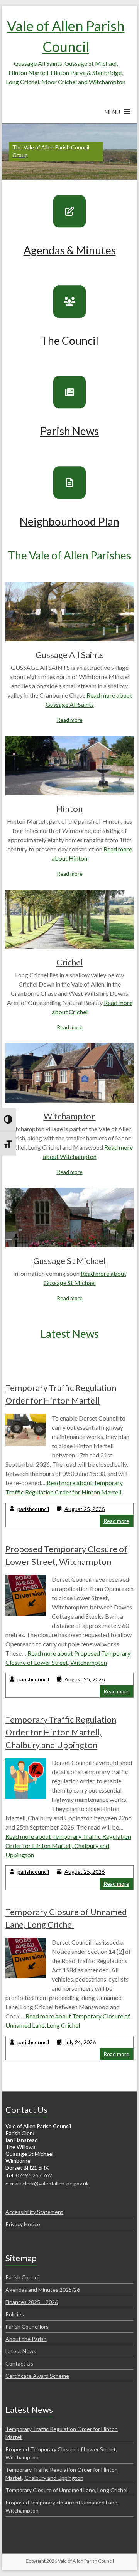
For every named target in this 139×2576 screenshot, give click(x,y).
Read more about (68, 1846)
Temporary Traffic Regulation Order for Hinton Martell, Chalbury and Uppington (61, 1732)
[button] (112, 115)
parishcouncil (33, 1509)
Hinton (69, 809)
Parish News (69, 431)
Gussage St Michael (69, 1261)
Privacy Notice (23, 2224)
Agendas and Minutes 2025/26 (43, 2290)
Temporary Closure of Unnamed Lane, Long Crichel (66, 2490)
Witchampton (70, 1116)
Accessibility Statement (34, 2212)
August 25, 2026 (85, 1509)
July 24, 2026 (80, 2042)
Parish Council (23, 2277)
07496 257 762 (34, 2175)
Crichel (70, 962)
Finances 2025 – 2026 (32, 2302)
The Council (70, 341)
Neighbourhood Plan (69, 521)
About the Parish (26, 2339)
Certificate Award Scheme (37, 2376)
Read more (70, 720)
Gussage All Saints (70, 655)
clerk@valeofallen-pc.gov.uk (56, 2183)
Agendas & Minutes (70, 250)
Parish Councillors (27, 2326)
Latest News (21, 2351)
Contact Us (19, 2363)
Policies (15, 2314)
